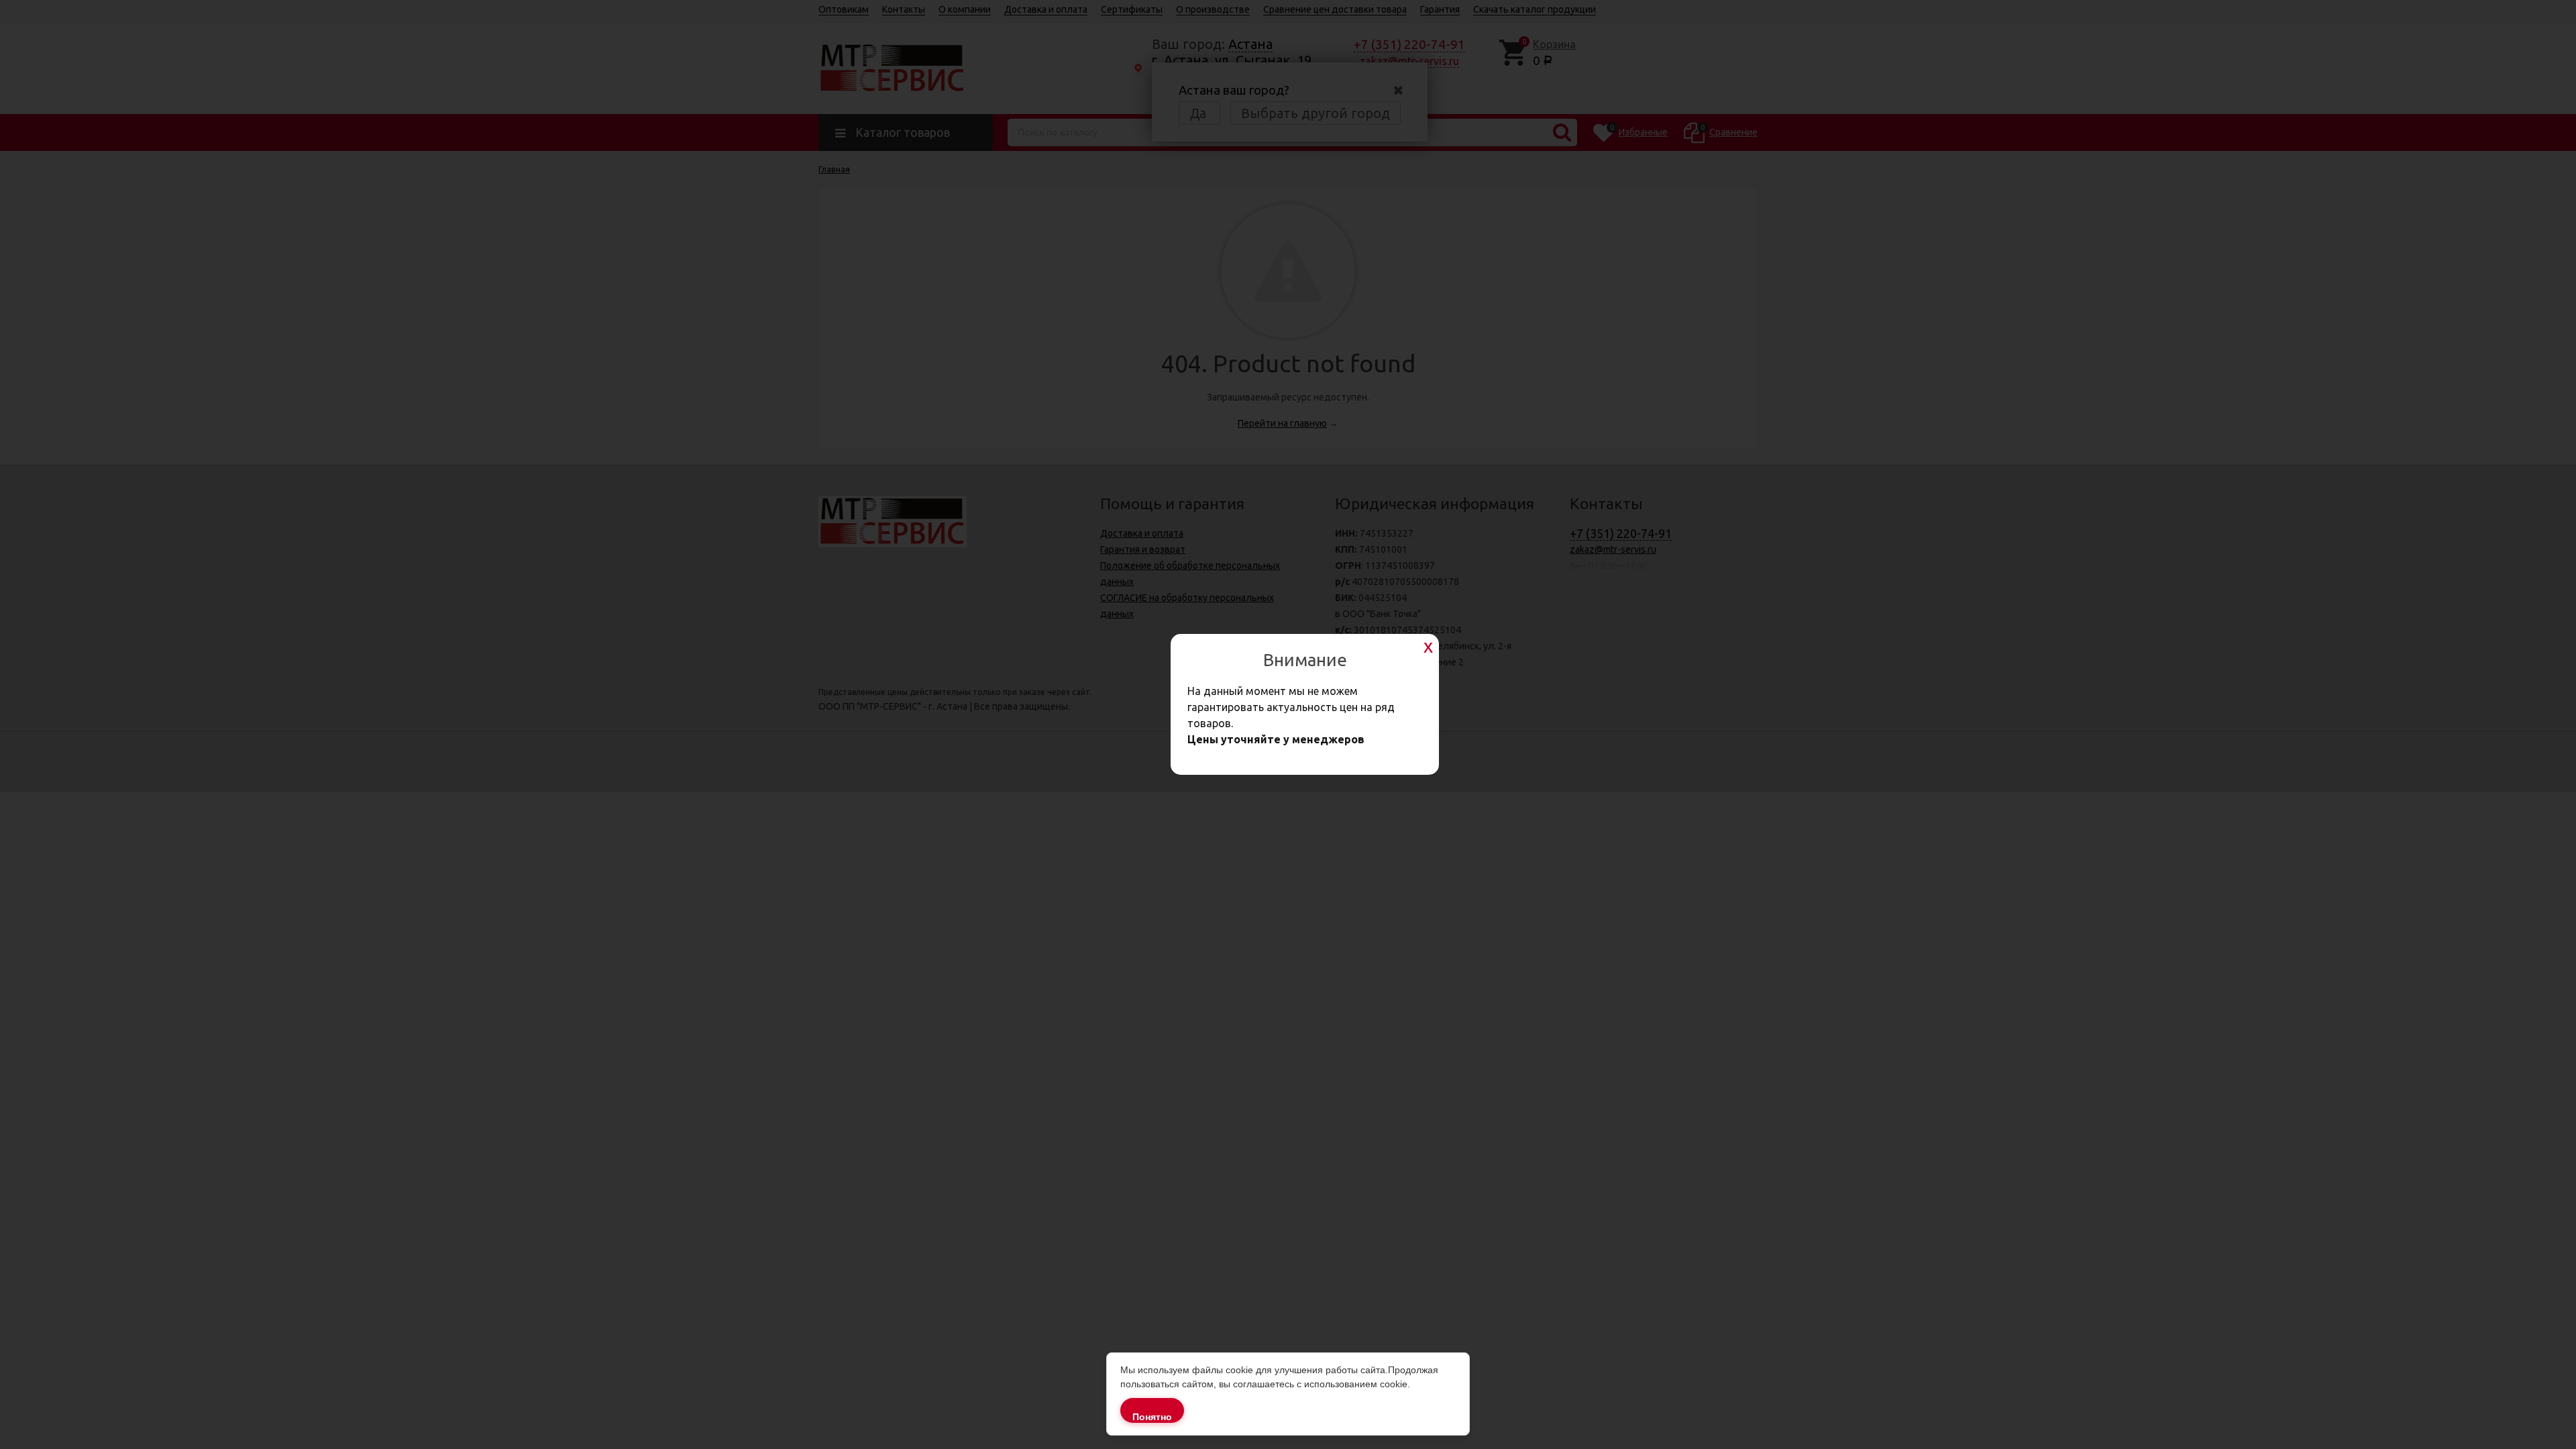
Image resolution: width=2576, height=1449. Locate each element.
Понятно (1152, 1417)
